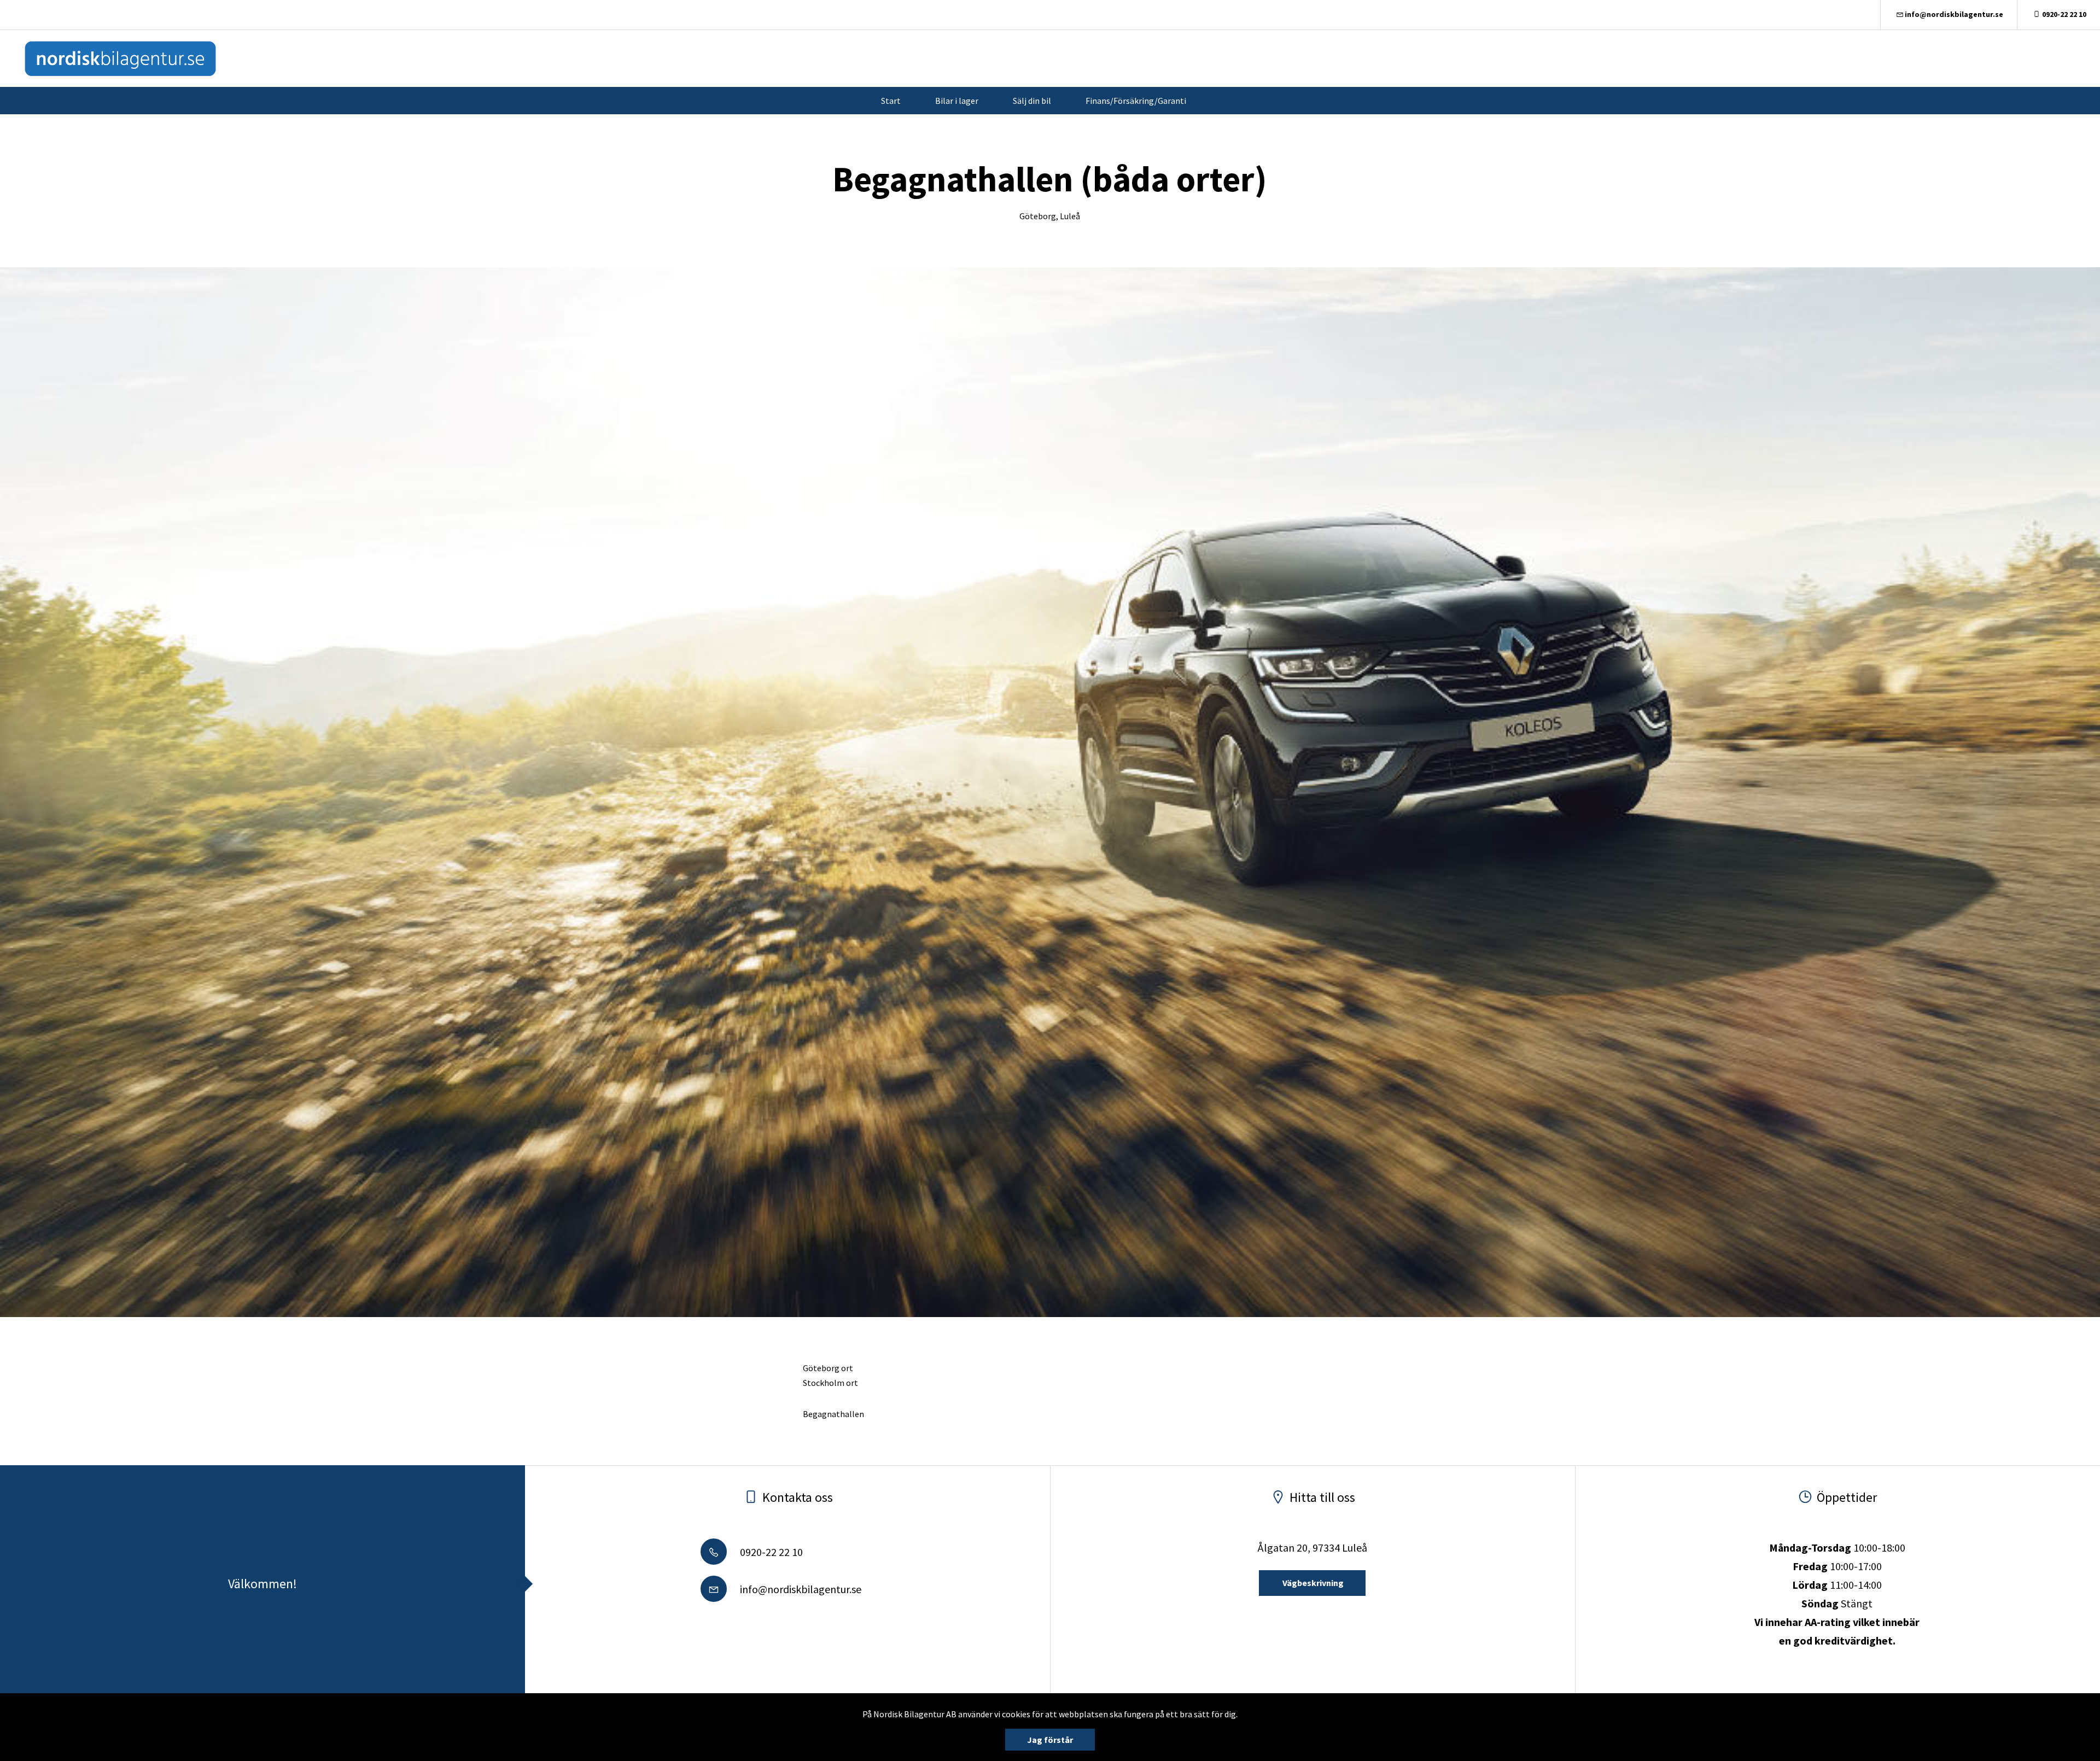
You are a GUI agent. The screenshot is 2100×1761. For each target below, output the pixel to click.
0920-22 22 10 (2064, 14)
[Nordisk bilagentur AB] (120, 58)
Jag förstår (1050, 1740)
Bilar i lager (957, 101)
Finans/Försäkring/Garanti (1136, 101)
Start (891, 101)
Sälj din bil (1032, 101)
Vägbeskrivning (1312, 1583)
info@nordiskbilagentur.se (1954, 14)
